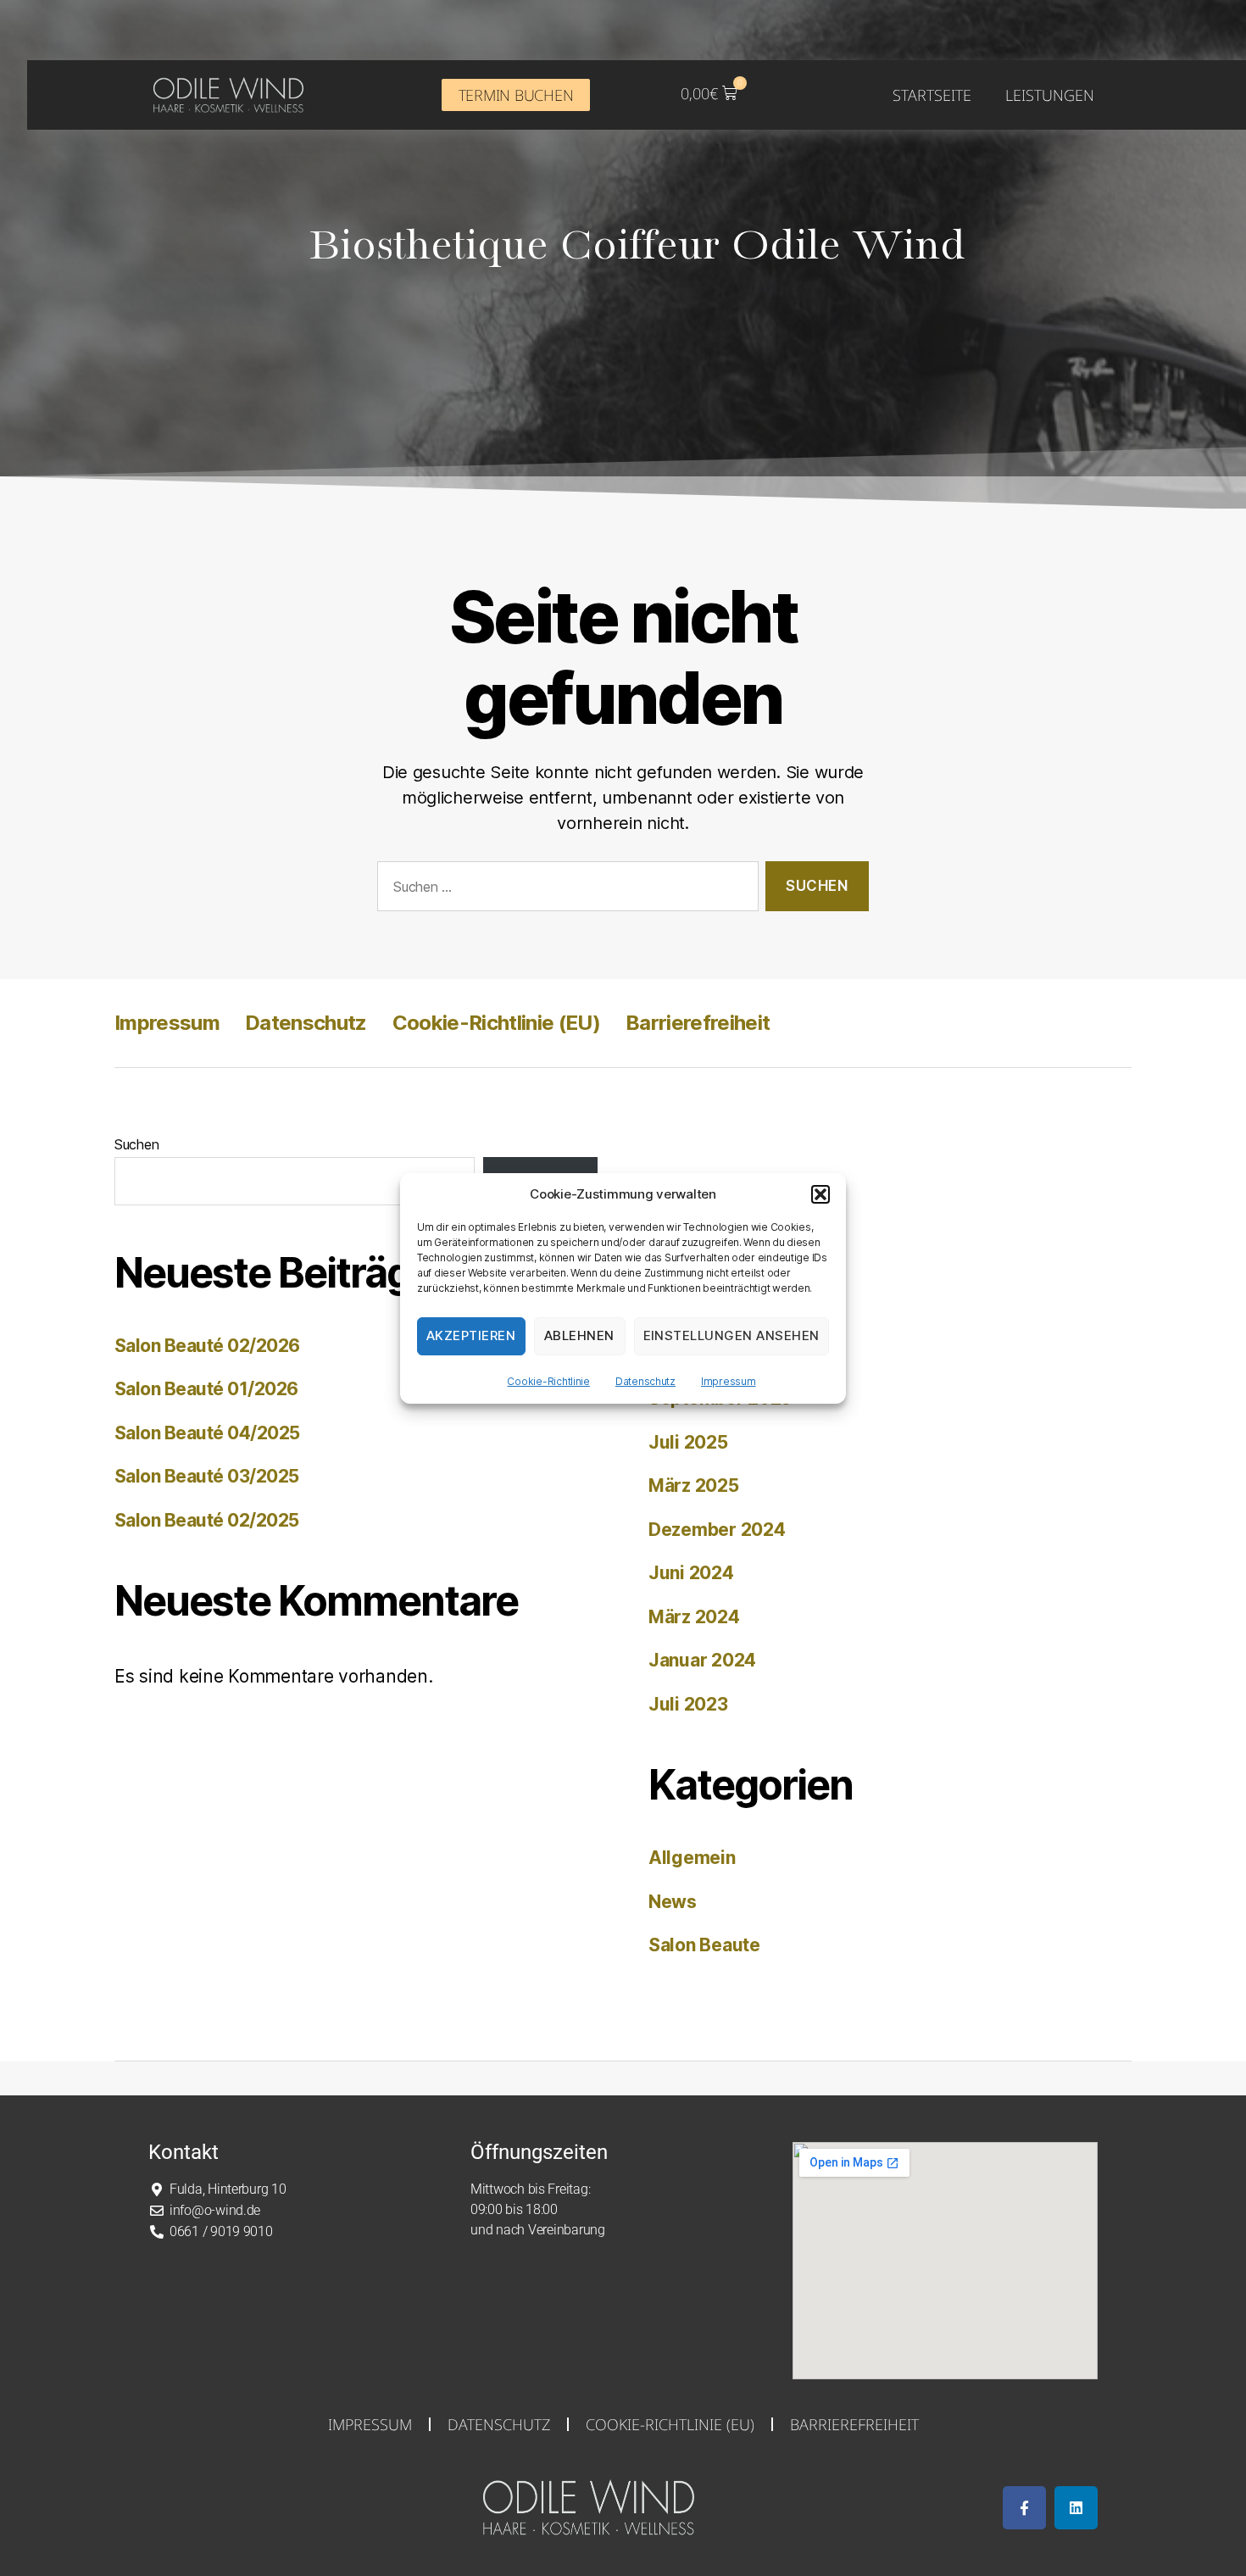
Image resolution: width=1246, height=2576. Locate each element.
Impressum (729, 1381)
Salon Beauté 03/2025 (207, 1476)
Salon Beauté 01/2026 (206, 1389)
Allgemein (692, 1858)
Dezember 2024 (717, 1530)
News (673, 1902)
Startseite (932, 95)
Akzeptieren (471, 1335)
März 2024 (694, 1617)
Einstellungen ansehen (732, 1335)
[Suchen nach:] (565, 890)
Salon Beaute (704, 1945)
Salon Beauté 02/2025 (207, 1520)
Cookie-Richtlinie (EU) (496, 1023)
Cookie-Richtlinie (548, 1381)
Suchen (136, 1144)
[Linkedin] (1076, 2508)
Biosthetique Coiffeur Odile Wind (637, 247)
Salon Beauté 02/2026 (207, 1346)
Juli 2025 (688, 1442)
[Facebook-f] (1024, 2508)
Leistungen (1050, 95)
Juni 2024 (691, 1573)
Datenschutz (645, 1381)
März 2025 (694, 1486)
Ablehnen (579, 1335)
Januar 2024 (702, 1660)
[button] (820, 1194)
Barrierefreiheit (698, 1023)
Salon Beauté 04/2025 (207, 1433)
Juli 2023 (688, 1704)
